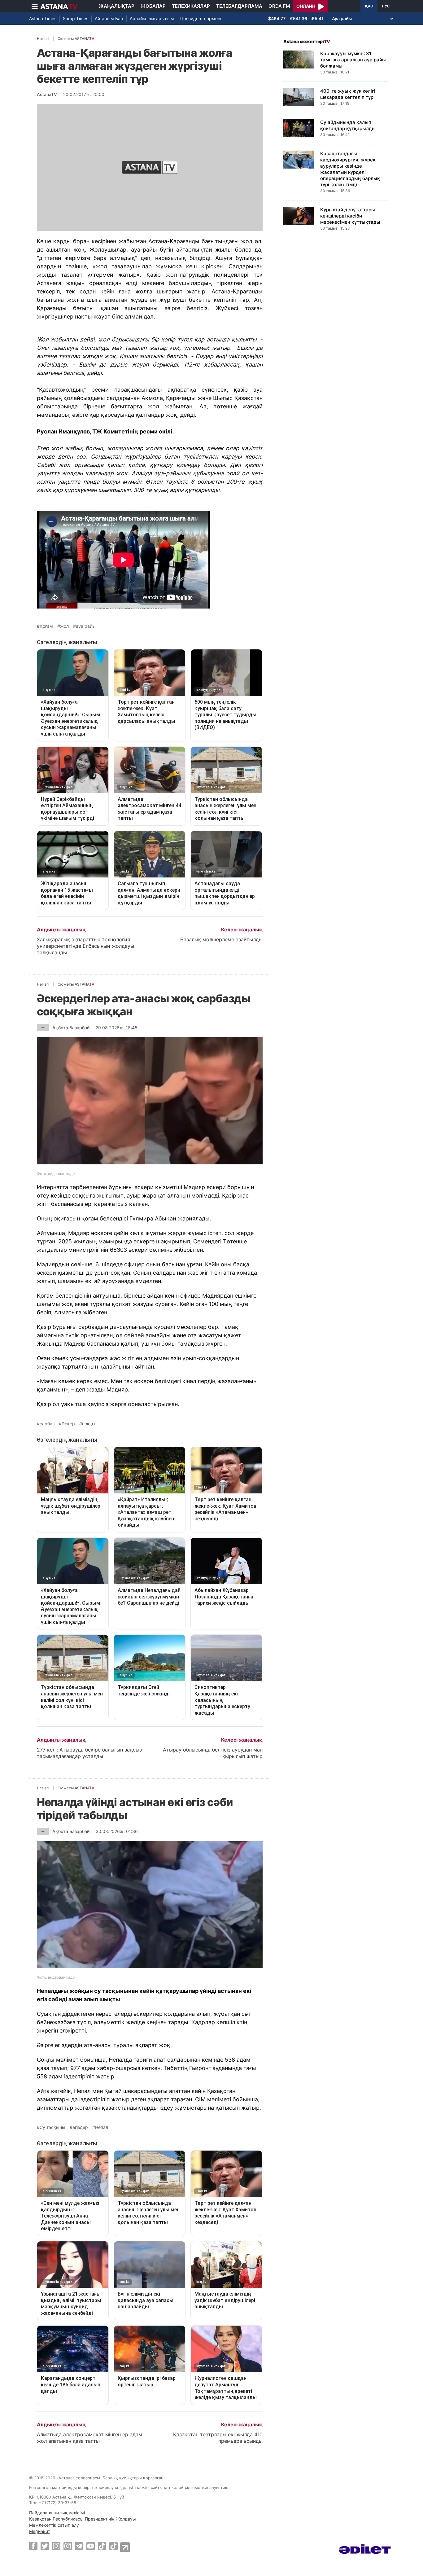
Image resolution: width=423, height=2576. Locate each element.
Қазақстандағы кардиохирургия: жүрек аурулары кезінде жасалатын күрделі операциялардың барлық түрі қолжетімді (350, 169)
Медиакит (39, 2531)
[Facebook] (33, 2546)
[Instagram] (56, 2546)
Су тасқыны (52, 2127)
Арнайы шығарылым (152, 18)
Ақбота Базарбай (71, 1028)
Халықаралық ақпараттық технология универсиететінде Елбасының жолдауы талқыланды (85, 946)
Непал (102, 2127)
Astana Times (43, 18)
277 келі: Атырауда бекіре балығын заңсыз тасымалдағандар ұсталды (89, 1753)
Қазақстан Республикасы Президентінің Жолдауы (83, 2519)
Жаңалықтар (117, 6)
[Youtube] (91, 2546)
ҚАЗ (369, 6)
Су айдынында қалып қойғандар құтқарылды (348, 125)
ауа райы (86, 626)
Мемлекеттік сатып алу (54, 2525)
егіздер (80, 2127)
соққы (89, 1424)
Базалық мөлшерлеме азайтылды (221, 939)
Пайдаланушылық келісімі (57, 2513)
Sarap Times (76, 18)
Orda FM (279, 6)
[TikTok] (102, 2546)
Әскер (68, 1424)
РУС (386, 6)
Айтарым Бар (109, 18)
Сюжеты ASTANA (76, 39)
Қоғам (46, 626)
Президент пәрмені (201, 18)
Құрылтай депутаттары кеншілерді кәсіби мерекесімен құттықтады (350, 216)
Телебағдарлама (239, 6)
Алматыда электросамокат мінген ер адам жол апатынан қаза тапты (89, 2438)
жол (64, 626)
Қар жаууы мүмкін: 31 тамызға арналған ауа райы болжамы (353, 60)
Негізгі (43, 39)
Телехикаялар (191, 6)
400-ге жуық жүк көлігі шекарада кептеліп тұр (348, 94)
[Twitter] (45, 2546)
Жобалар (153, 6)
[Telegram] (79, 2546)
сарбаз (47, 1424)
